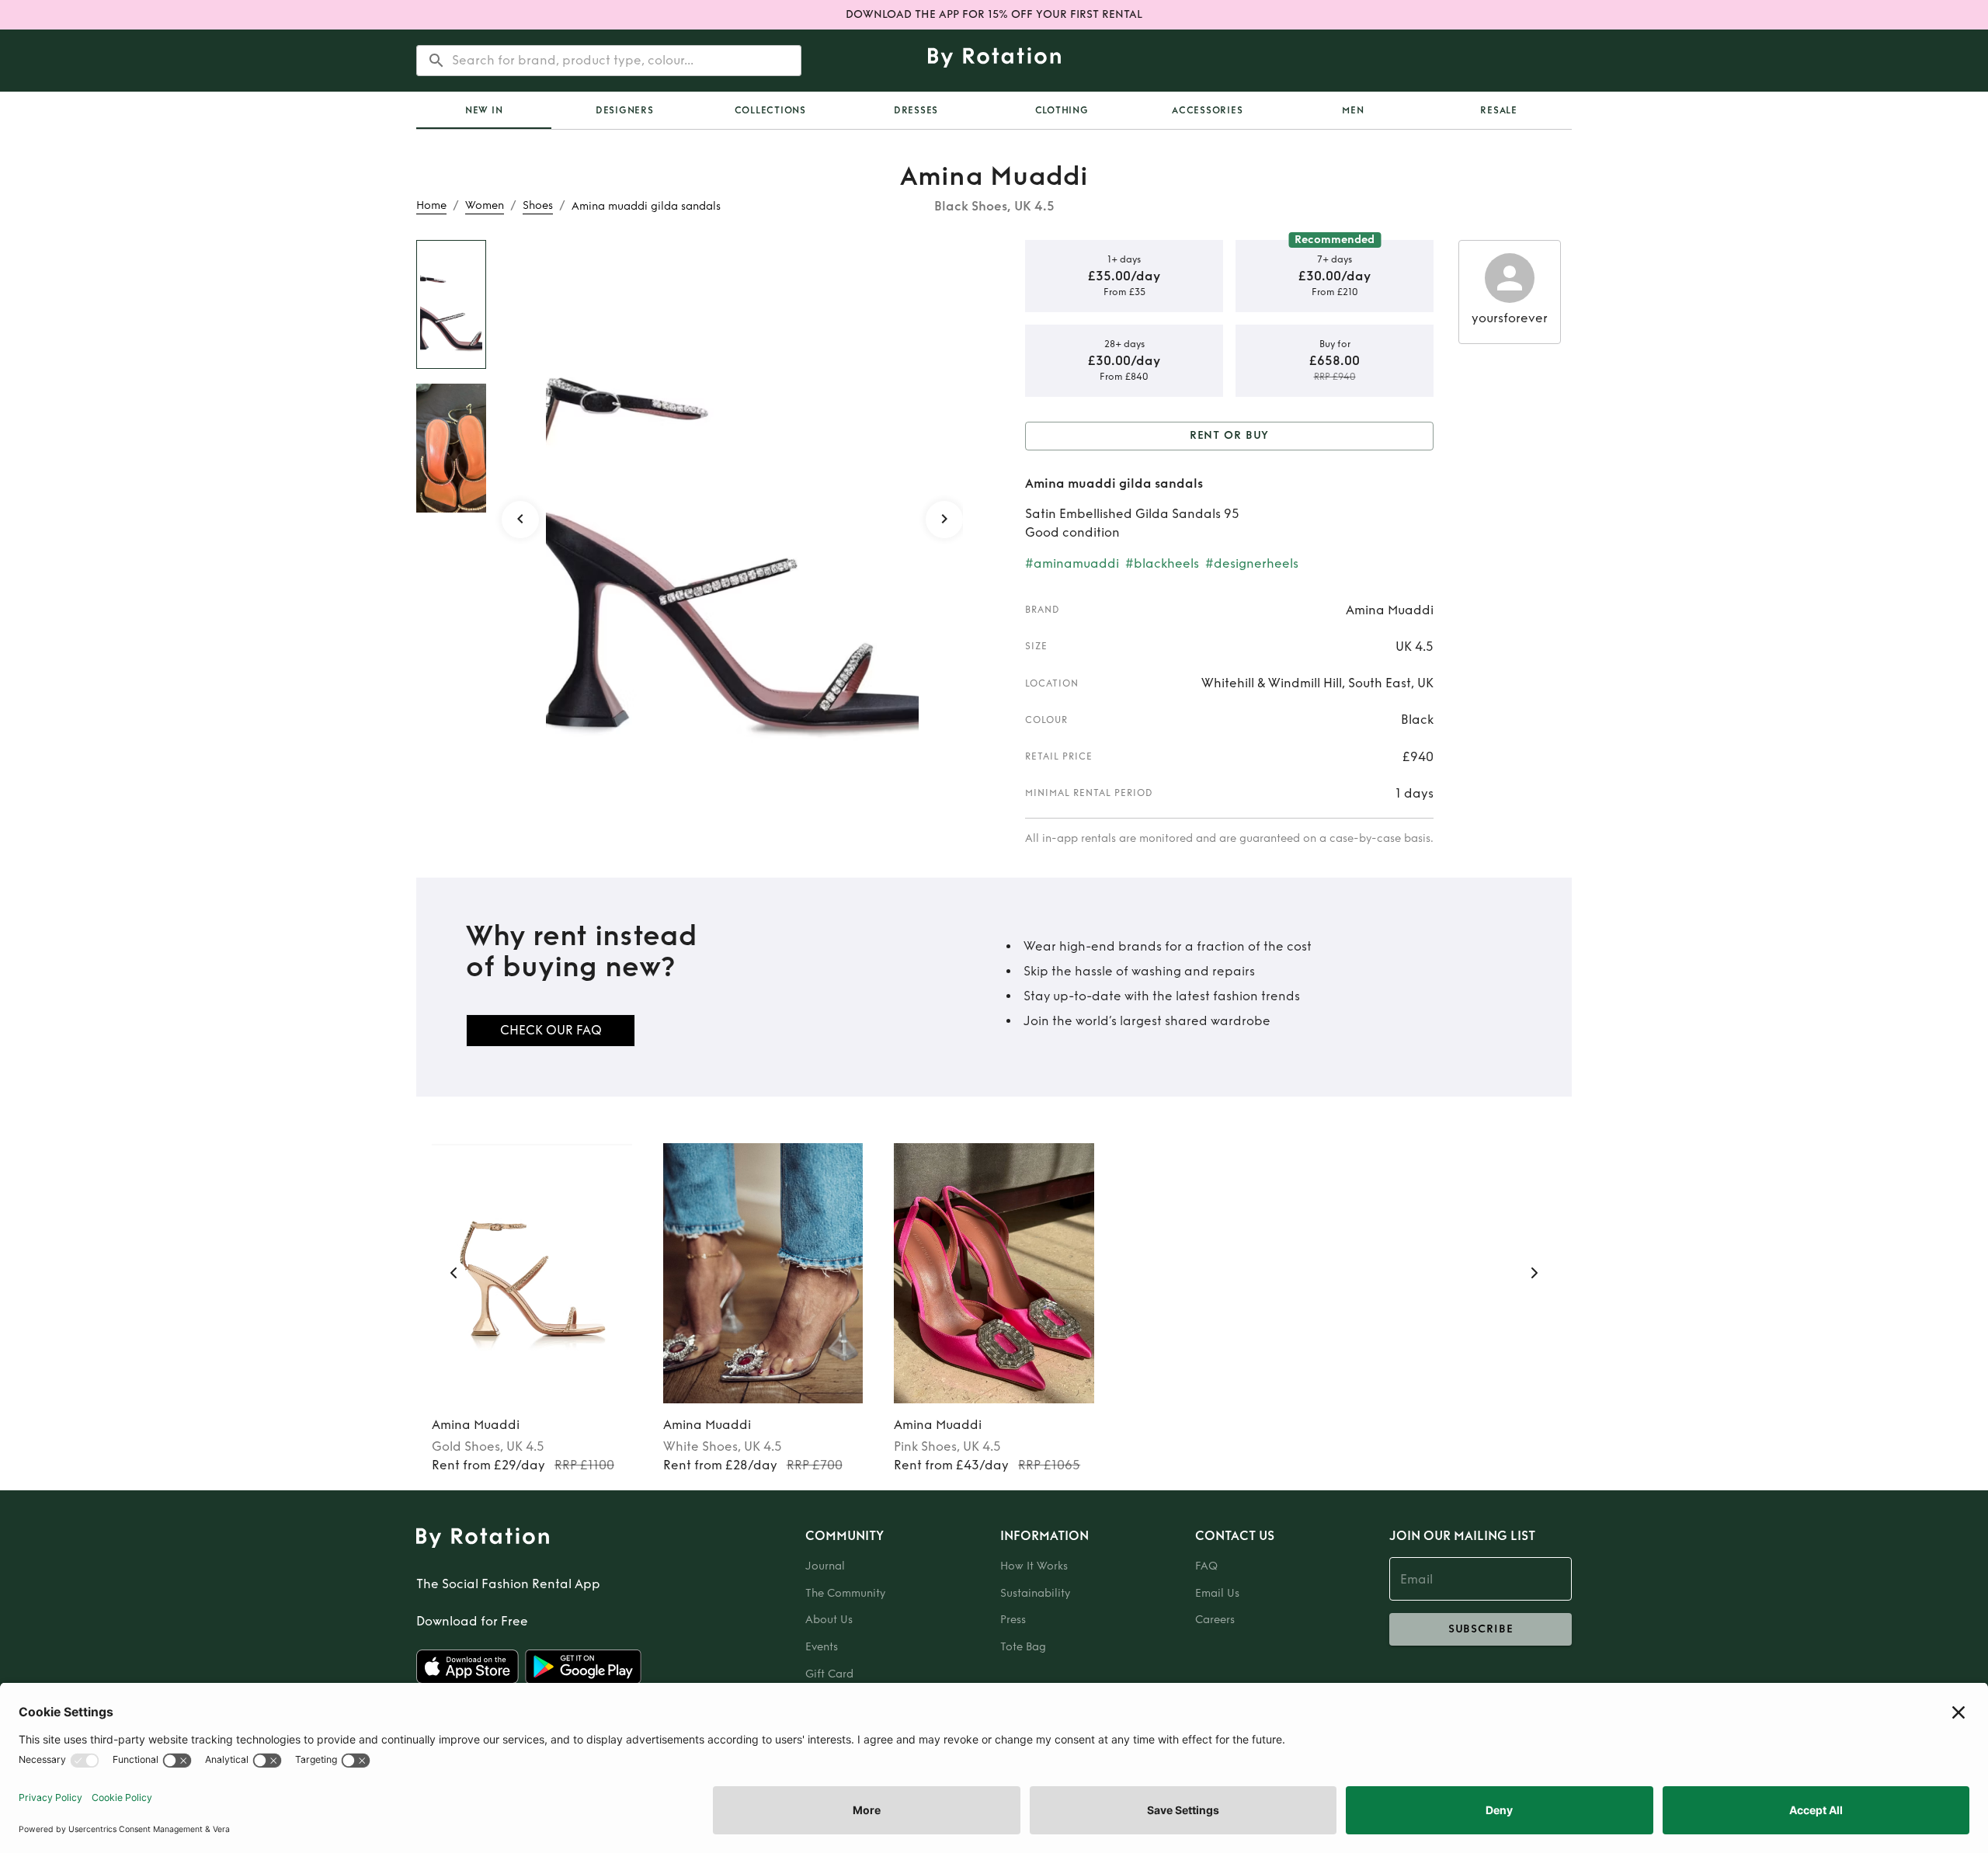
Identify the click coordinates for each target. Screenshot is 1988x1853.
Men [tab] (1353, 110)
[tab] (484, 110)
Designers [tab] (625, 110)
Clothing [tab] (1062, 110)
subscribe (1481, 1629)
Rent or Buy (1230, 435)
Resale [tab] (1499, 110)
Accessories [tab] (1207, 110)
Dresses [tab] (916, 110)
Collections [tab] (770, 110)
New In (484, 110)
